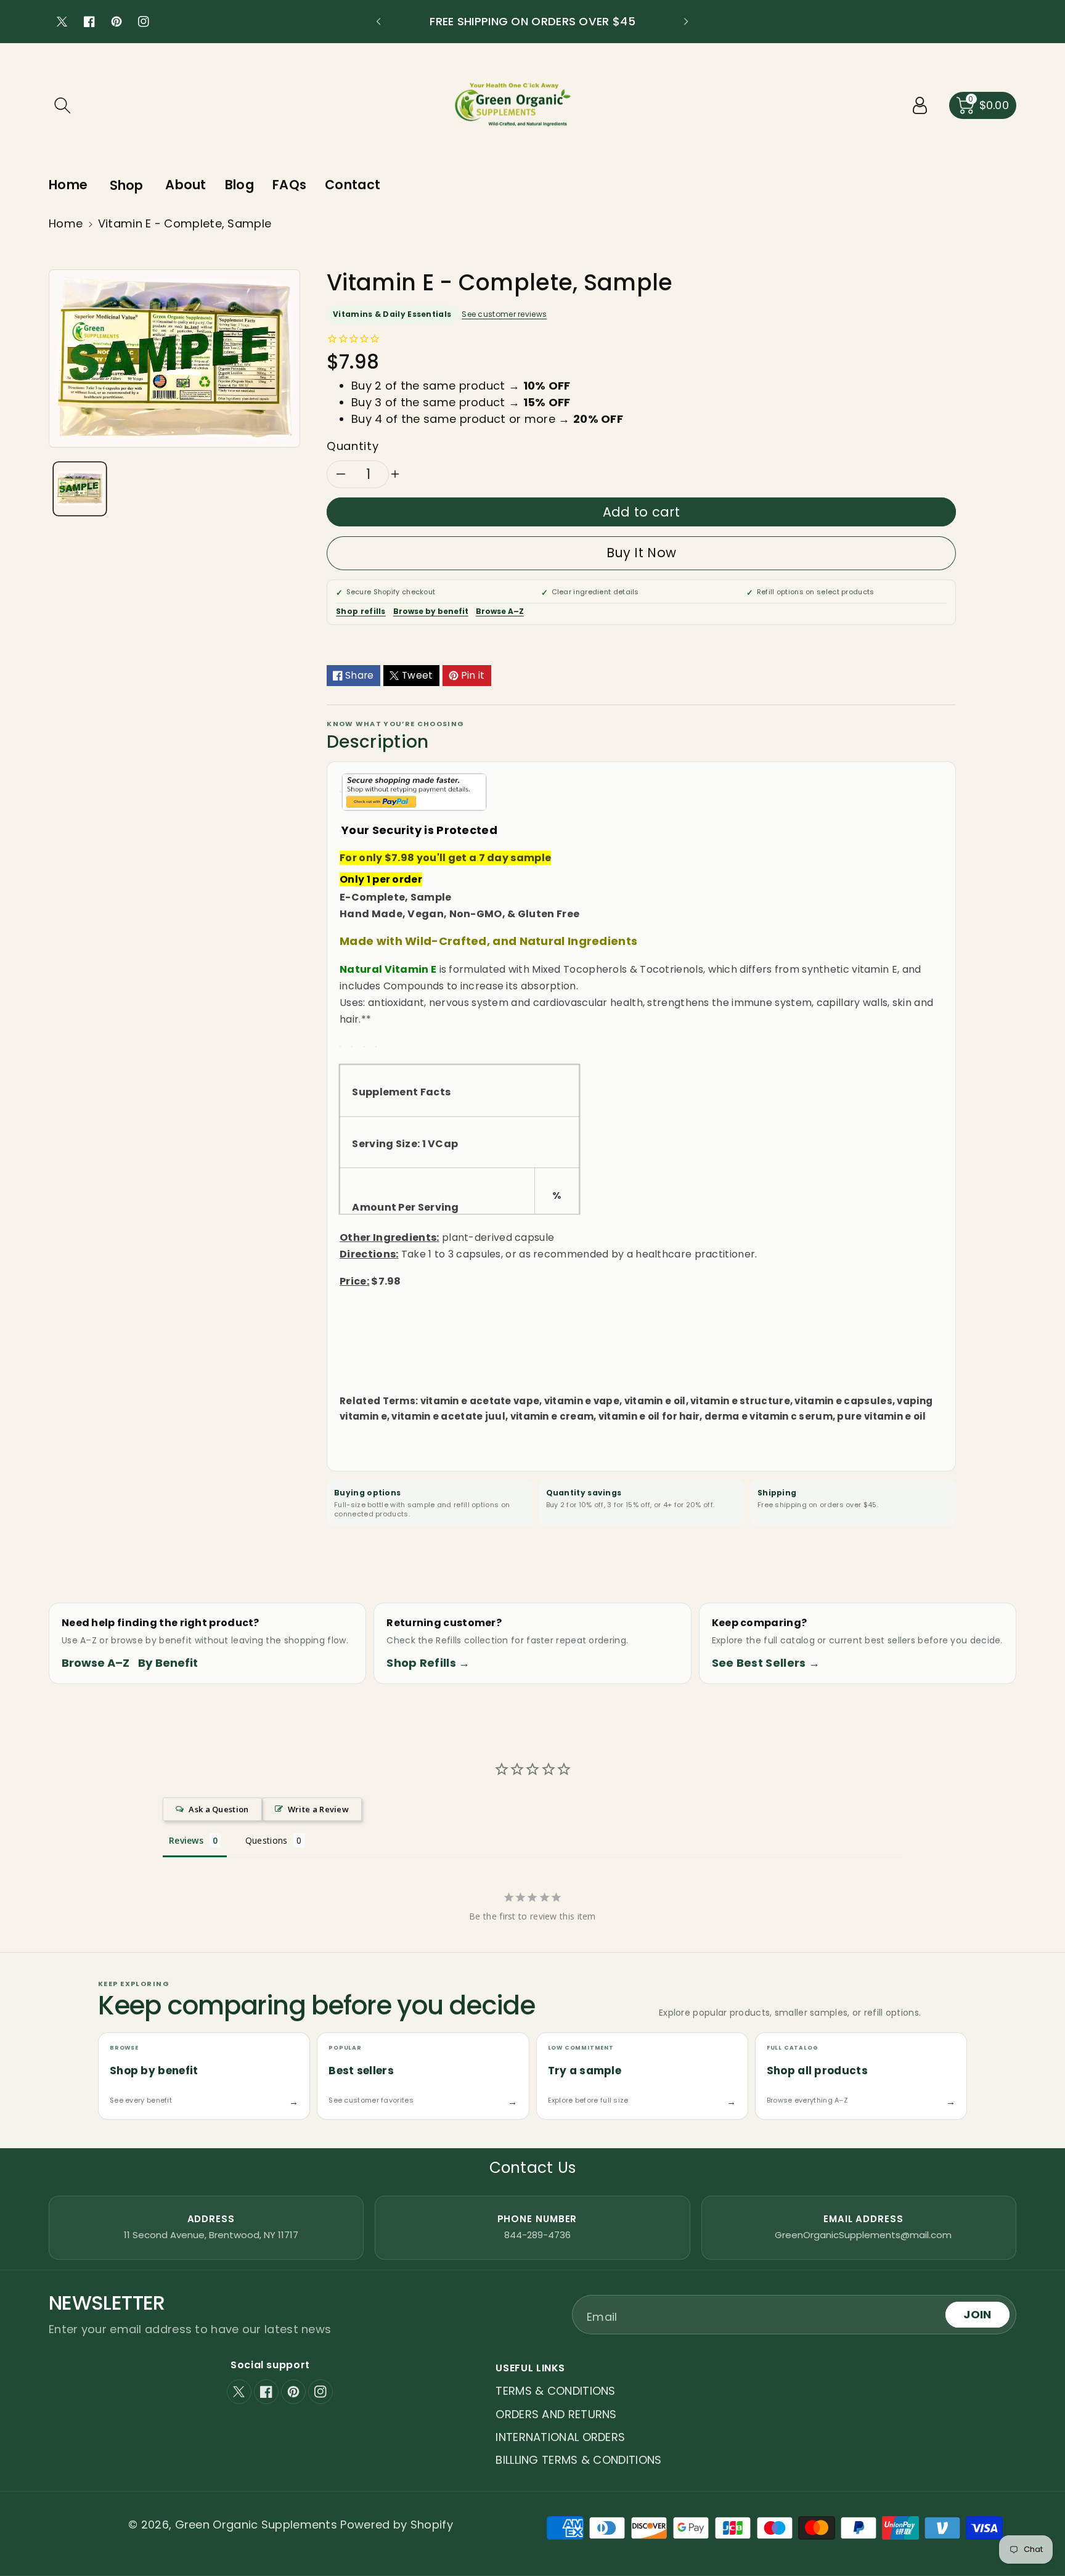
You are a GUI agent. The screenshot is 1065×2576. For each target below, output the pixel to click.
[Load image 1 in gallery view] (80, 489)
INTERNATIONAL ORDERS (560, 2437)
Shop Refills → (428, 1663)
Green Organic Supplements (258, 2525)
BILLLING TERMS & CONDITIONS (578, 2460)
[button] (62, 105)
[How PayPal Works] (414, 791)
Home (66, 223)
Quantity (353, 446)
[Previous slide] (378, 22)
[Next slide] (686, 22)
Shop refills (361, 611)
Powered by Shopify (396, 2525)
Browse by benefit (431, 611)
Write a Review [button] (318, 1809)
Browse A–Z (500, 611)
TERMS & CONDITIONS (555, 2391)
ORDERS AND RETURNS (556, 2414)
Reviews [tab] (186, 1840)
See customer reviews (504, 314)
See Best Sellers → (766, 1663)
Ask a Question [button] (218, 1809)
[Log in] (920, 105)
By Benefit (168, 1663)
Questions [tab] (267, 1840)
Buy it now (641, 553)
